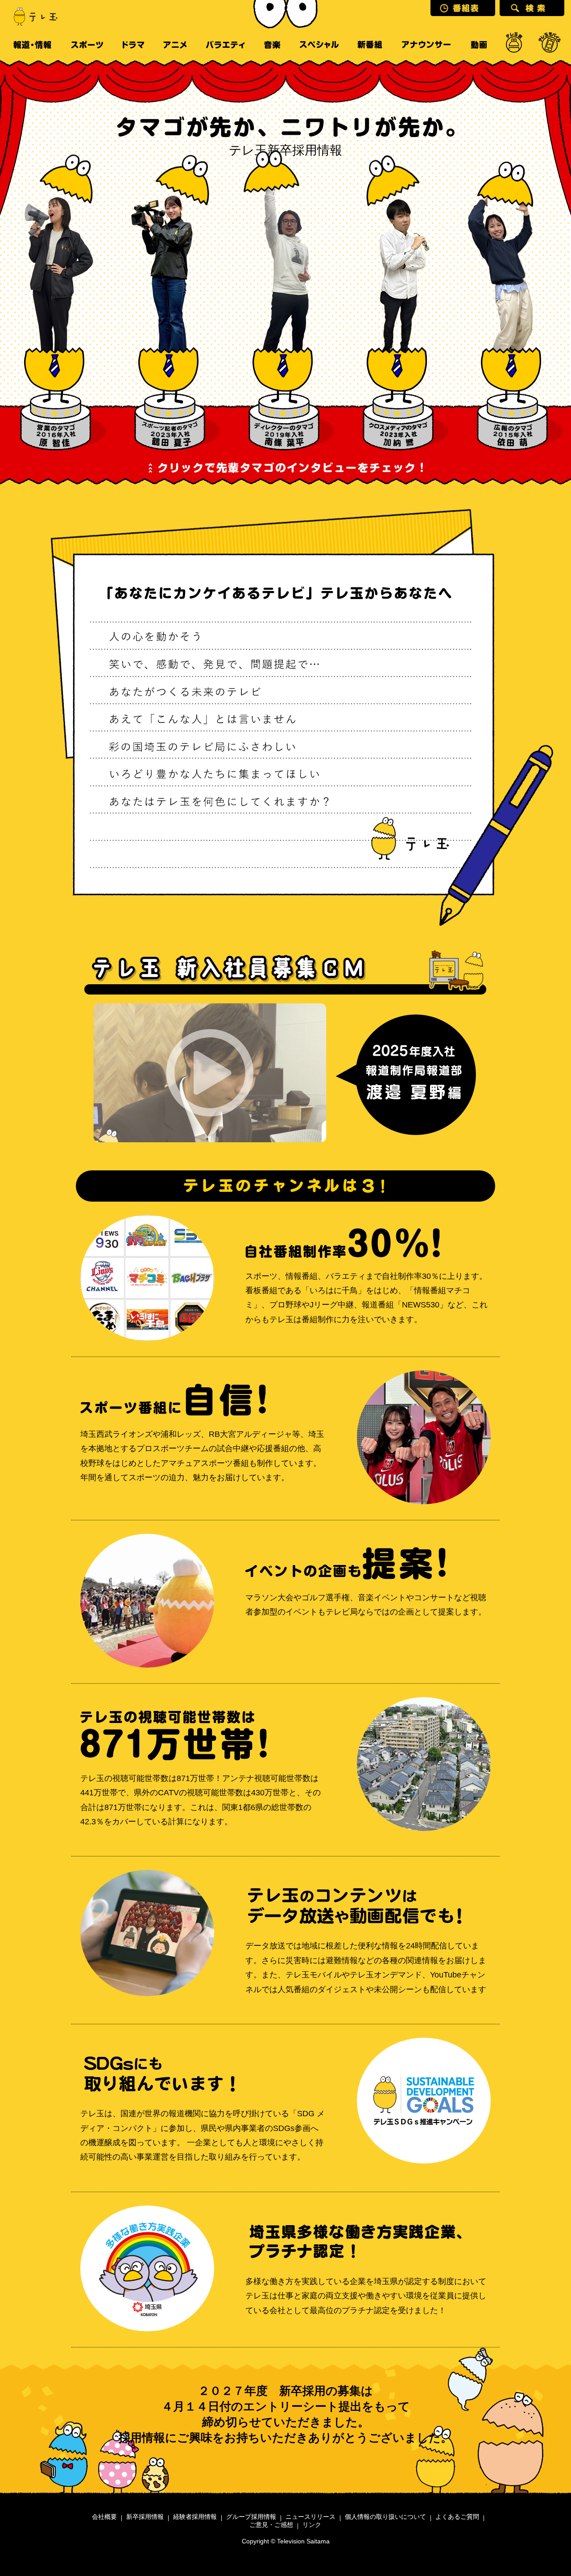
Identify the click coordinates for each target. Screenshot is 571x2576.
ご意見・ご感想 (271, 2525)
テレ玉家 (514, 45)
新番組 (370, 45)
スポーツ (87, 45)
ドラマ (133, 45)
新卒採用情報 (145, 2517)
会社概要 (104, 2517)
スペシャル (319, 45)
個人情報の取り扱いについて (385, 2517)
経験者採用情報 (195, 2517)
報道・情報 (32, 45)
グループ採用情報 (251, 2517)
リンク (312, 2525)
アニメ (175, 45)
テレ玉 (31, 16)
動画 (479, 45)
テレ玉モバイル (550, 45)
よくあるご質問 (457, 2517)
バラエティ (225, 45)
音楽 (272, 45)
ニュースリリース (310, 2517)
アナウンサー (426, 45)
